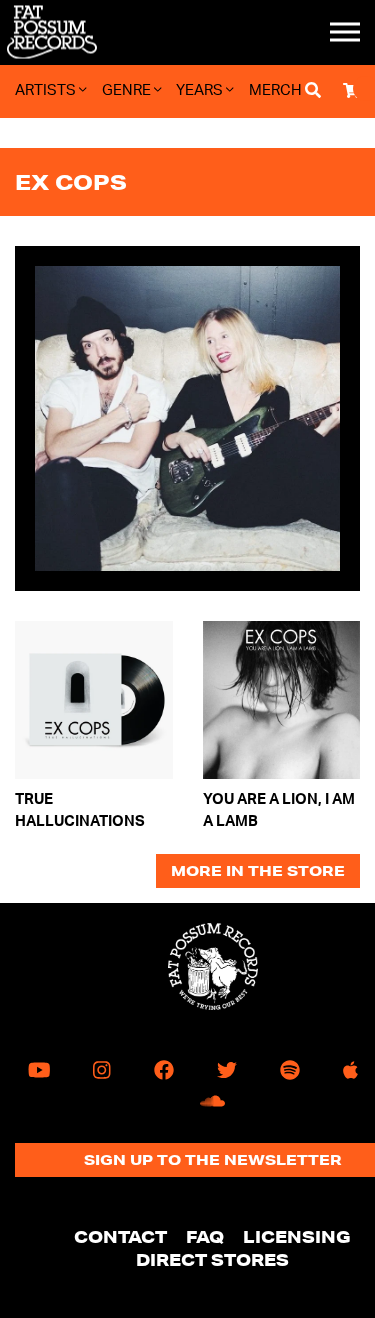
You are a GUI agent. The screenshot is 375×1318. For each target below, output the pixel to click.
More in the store (258, 871)
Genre (128, 90)
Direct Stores (212, 1259)
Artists (47, 90)
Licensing (297, 1236)
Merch (275, 90)
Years (201, 90)
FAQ (205, 1236)
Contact (120, 1236)
